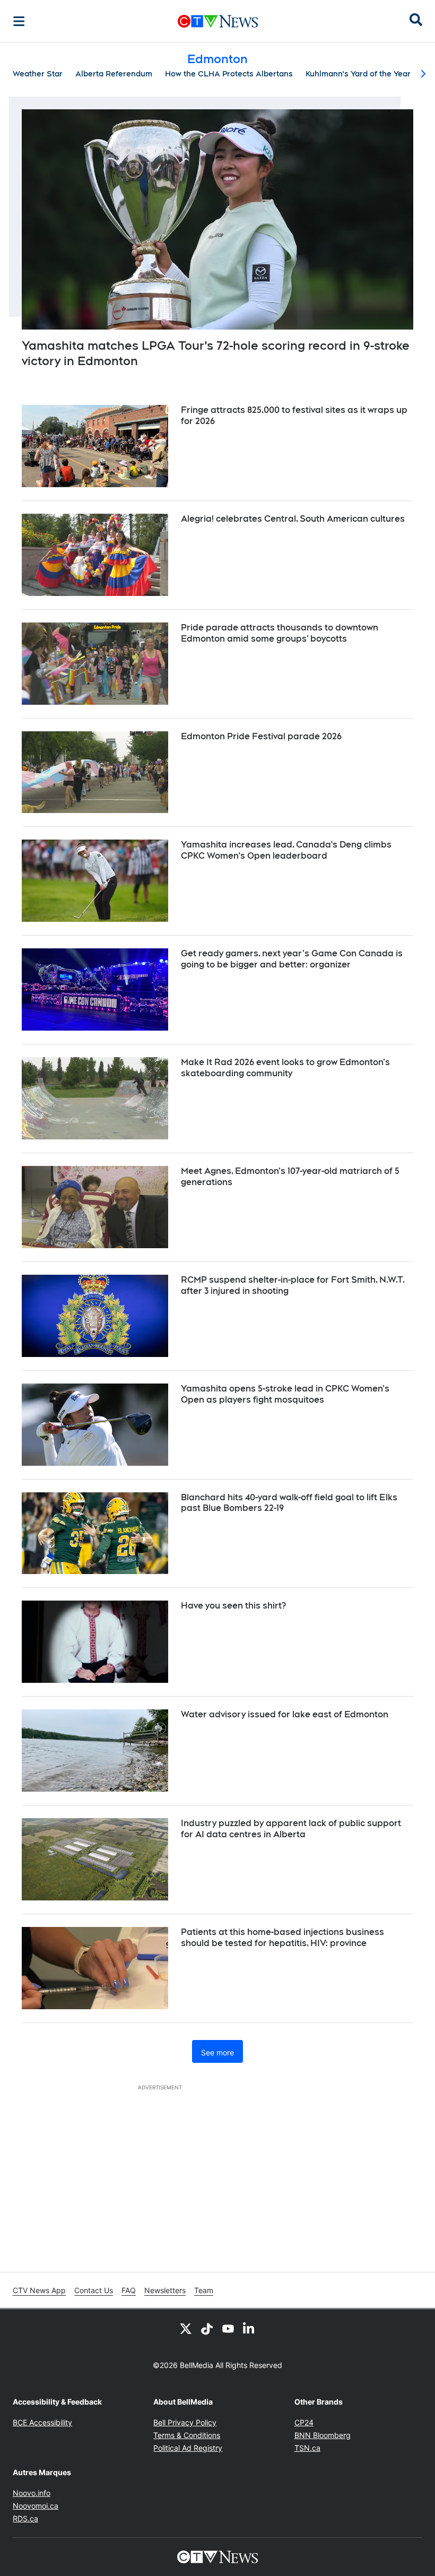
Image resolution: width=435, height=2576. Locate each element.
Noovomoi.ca (36, 2506)
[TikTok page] (207, 2328)
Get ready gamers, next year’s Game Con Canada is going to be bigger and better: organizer (292, 959)
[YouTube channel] (228, 2328)
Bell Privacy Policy (185, 2422)
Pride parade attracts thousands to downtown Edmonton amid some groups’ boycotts (280, 633)
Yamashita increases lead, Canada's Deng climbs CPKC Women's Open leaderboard (286, 850)
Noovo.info (32, 2493)
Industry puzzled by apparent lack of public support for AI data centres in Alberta (291, 1829)
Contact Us (94, 2290)
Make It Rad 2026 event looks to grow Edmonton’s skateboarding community (285, 1068)
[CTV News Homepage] (218, 21)
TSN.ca (307, 2448)
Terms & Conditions (187, 2435)
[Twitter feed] (186, 2328)
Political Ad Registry (188, 2448)
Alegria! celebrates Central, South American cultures (293, 519)
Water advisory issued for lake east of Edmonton (285, 1714)
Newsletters (165, 2290)
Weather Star (38, 74)
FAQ (129, 2290)
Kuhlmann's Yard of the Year (358, 74)
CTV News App (39, 2290)
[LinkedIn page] (249, 2328)
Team (204, 2290)
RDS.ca (25, 2518)
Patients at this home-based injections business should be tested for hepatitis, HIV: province (282, 1938)
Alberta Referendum (114, 74)
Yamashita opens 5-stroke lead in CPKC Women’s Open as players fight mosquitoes (285, 1394)
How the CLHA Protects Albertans (229, 74)
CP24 (304, 2422)
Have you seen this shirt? (233, 1606)
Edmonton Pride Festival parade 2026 (261, 736)
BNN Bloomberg (323, 2435)
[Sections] (19, 21)
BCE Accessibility (42, 2422)
